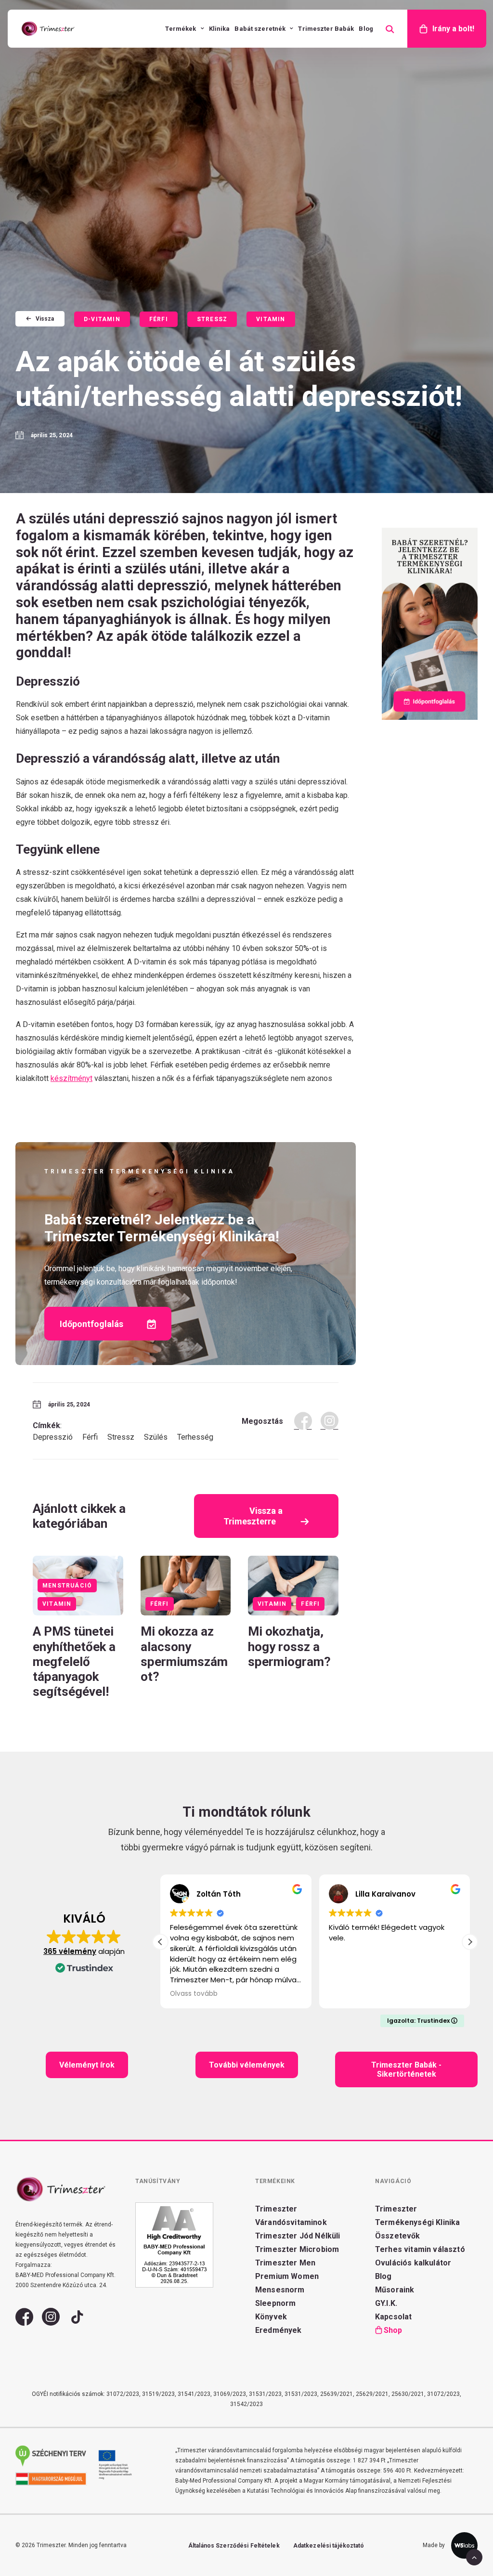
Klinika (220, 29)
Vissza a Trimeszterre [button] (254, 1516)
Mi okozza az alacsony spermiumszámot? (184, 1654)
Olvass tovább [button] (194, 1994)
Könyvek (271, 2317)
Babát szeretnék (260, 29)
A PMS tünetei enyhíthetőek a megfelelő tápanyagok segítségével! (74, 1661)
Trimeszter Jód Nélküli (298, 2236)
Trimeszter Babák (326, 29)
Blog (366, 29)
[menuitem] (184, 29)
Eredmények (279, 2330)
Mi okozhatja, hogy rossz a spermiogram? (291, 1646)
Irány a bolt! (453, 29)
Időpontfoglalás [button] (91, 1324)
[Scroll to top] (474, 2556)
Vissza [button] (45, 319)
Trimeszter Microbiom (297, 2249)
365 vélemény (70, 1951)
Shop (393, 2330)
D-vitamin (102, 319)
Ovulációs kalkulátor (413, 2263)
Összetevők (398, 2236)
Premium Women (287, 2276)
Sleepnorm (275, 2303)
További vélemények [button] (247, 2065)
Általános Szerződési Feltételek (234, 2546)
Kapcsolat (393, 2317)
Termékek (181, 29)
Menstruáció (67, 1586)
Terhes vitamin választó (420, 2249)
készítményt (71, 1078)
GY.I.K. (386, 2303)
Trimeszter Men (285, 2263)
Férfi (159, 319)
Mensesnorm (280, 2290)
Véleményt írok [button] (87, 2065)
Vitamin (271, 319)
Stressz (212, 319)
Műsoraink (395, 2290)
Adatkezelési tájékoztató (329, 2546)
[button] (186, 1585)
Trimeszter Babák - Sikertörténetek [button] (407, 2069)
